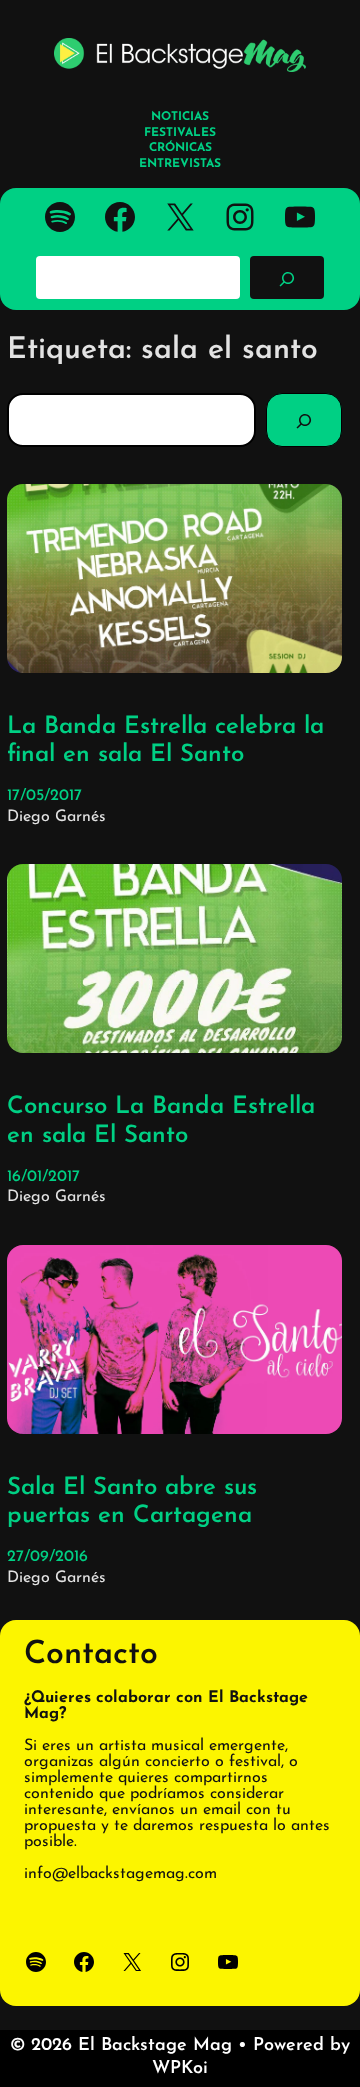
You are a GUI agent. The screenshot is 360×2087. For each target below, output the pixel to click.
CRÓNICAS (180, 148)
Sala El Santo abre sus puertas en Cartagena (132, 1502)
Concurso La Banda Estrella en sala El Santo (161, 1121)
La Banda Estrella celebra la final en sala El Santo (165, 741)
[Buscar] (287, 277)
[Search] (304, 420)
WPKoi (180, 2069)
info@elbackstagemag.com (120, 1874)
